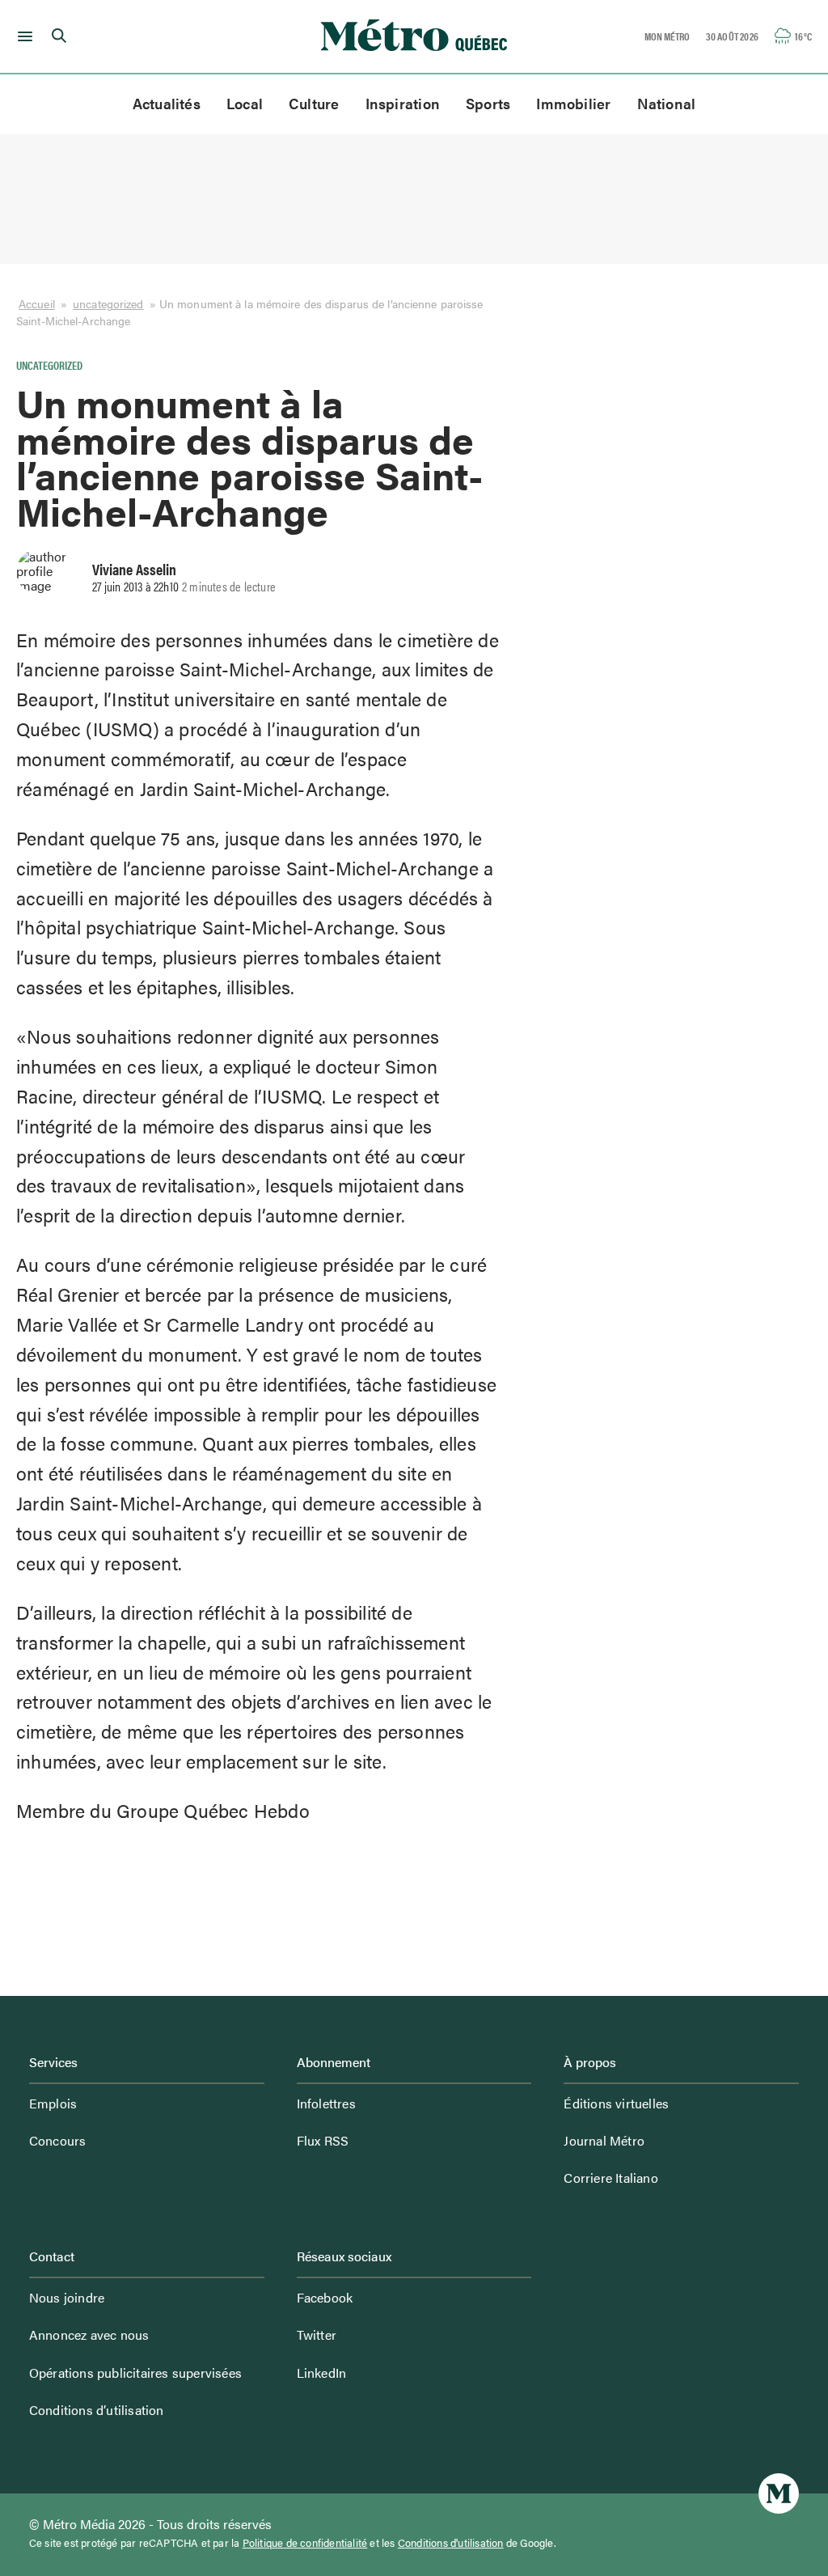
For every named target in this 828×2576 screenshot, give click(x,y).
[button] (22, 36)
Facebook (325, 2297)
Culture (314, 103)
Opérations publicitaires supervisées (135, 2373)
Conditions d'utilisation (451, 2543)
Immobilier (573, 103)
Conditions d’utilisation (97, 2410)
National (667, 103)
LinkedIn (322, 2373)
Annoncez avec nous (89, 2334)
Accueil (37, 304)
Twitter (317, 2334)
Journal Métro (604, 2140)
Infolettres (326, 2103)
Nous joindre (67, 2297)
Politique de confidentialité (305, 2543)
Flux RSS (323, 2140)
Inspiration (403, 103)
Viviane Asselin (134, 569)
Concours (58, 2140)
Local (245, 103)
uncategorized (108, 304)
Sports (488, 103)
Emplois (53, 2103)
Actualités (167, 103)
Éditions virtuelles (616, 2103)
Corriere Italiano (610, 2178)
